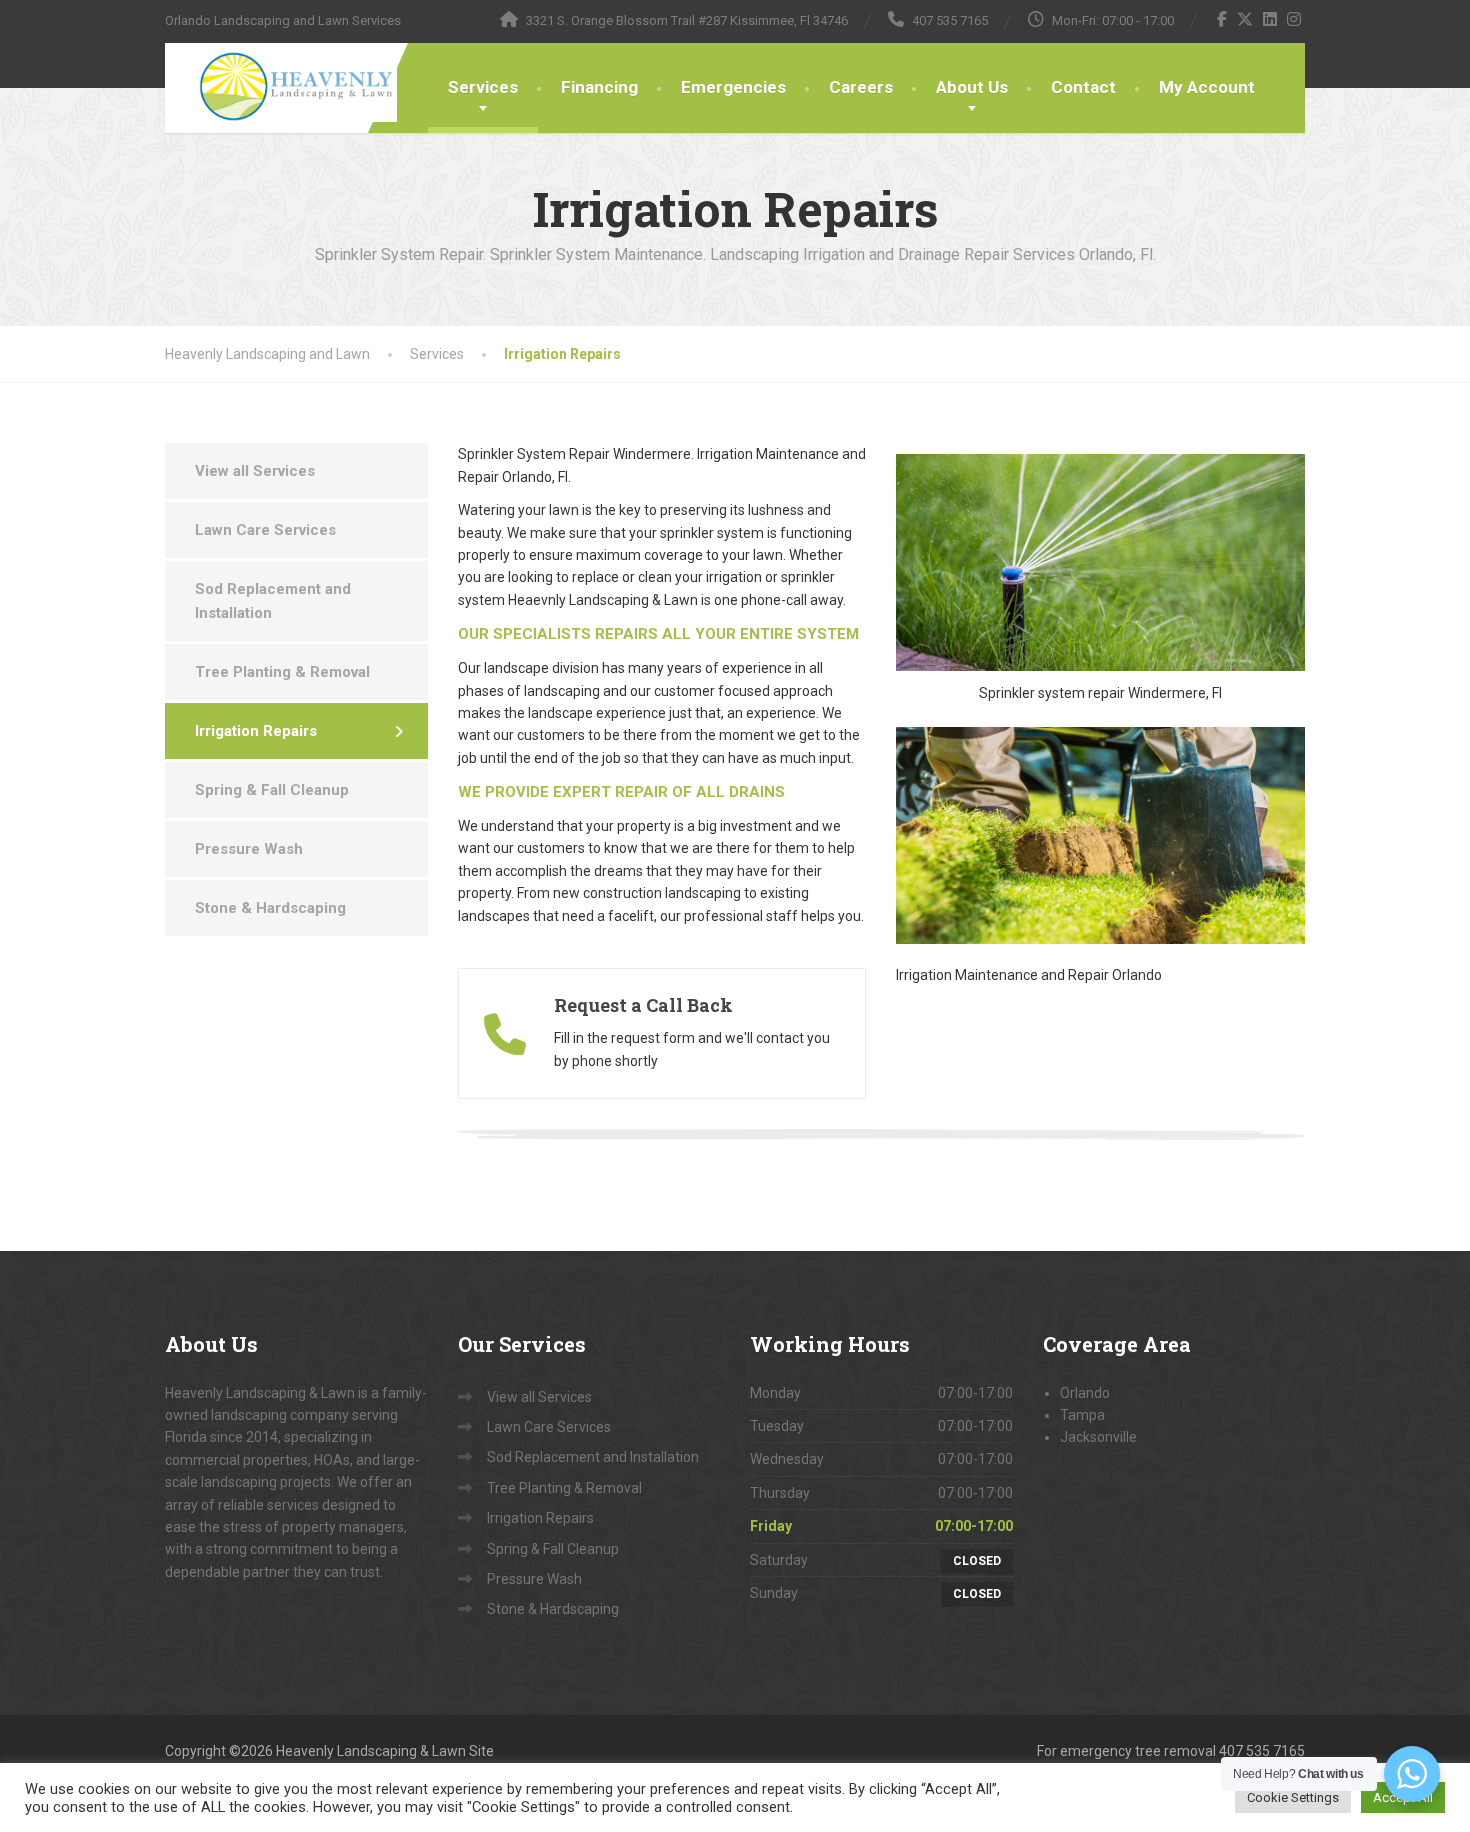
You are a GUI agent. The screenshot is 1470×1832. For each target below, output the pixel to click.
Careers (861, 87)
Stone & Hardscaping (270, 908)
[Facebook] (1222, 19)
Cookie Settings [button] (1293, 1797)
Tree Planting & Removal (282, 672)
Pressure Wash (249, 849)
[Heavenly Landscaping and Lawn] (281, 82)
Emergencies (733, 87)
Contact (1083, 87)
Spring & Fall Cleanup (272, 790)
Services (483, 87)
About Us (972, 87)
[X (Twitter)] (1245, 19)
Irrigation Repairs (256, 731)
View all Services (255, 471)
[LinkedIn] (1270, 19)
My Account (1207, 87)
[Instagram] (1294, 19)
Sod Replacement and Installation (273, 601)
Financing (599, 87)
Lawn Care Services (265, 530)
